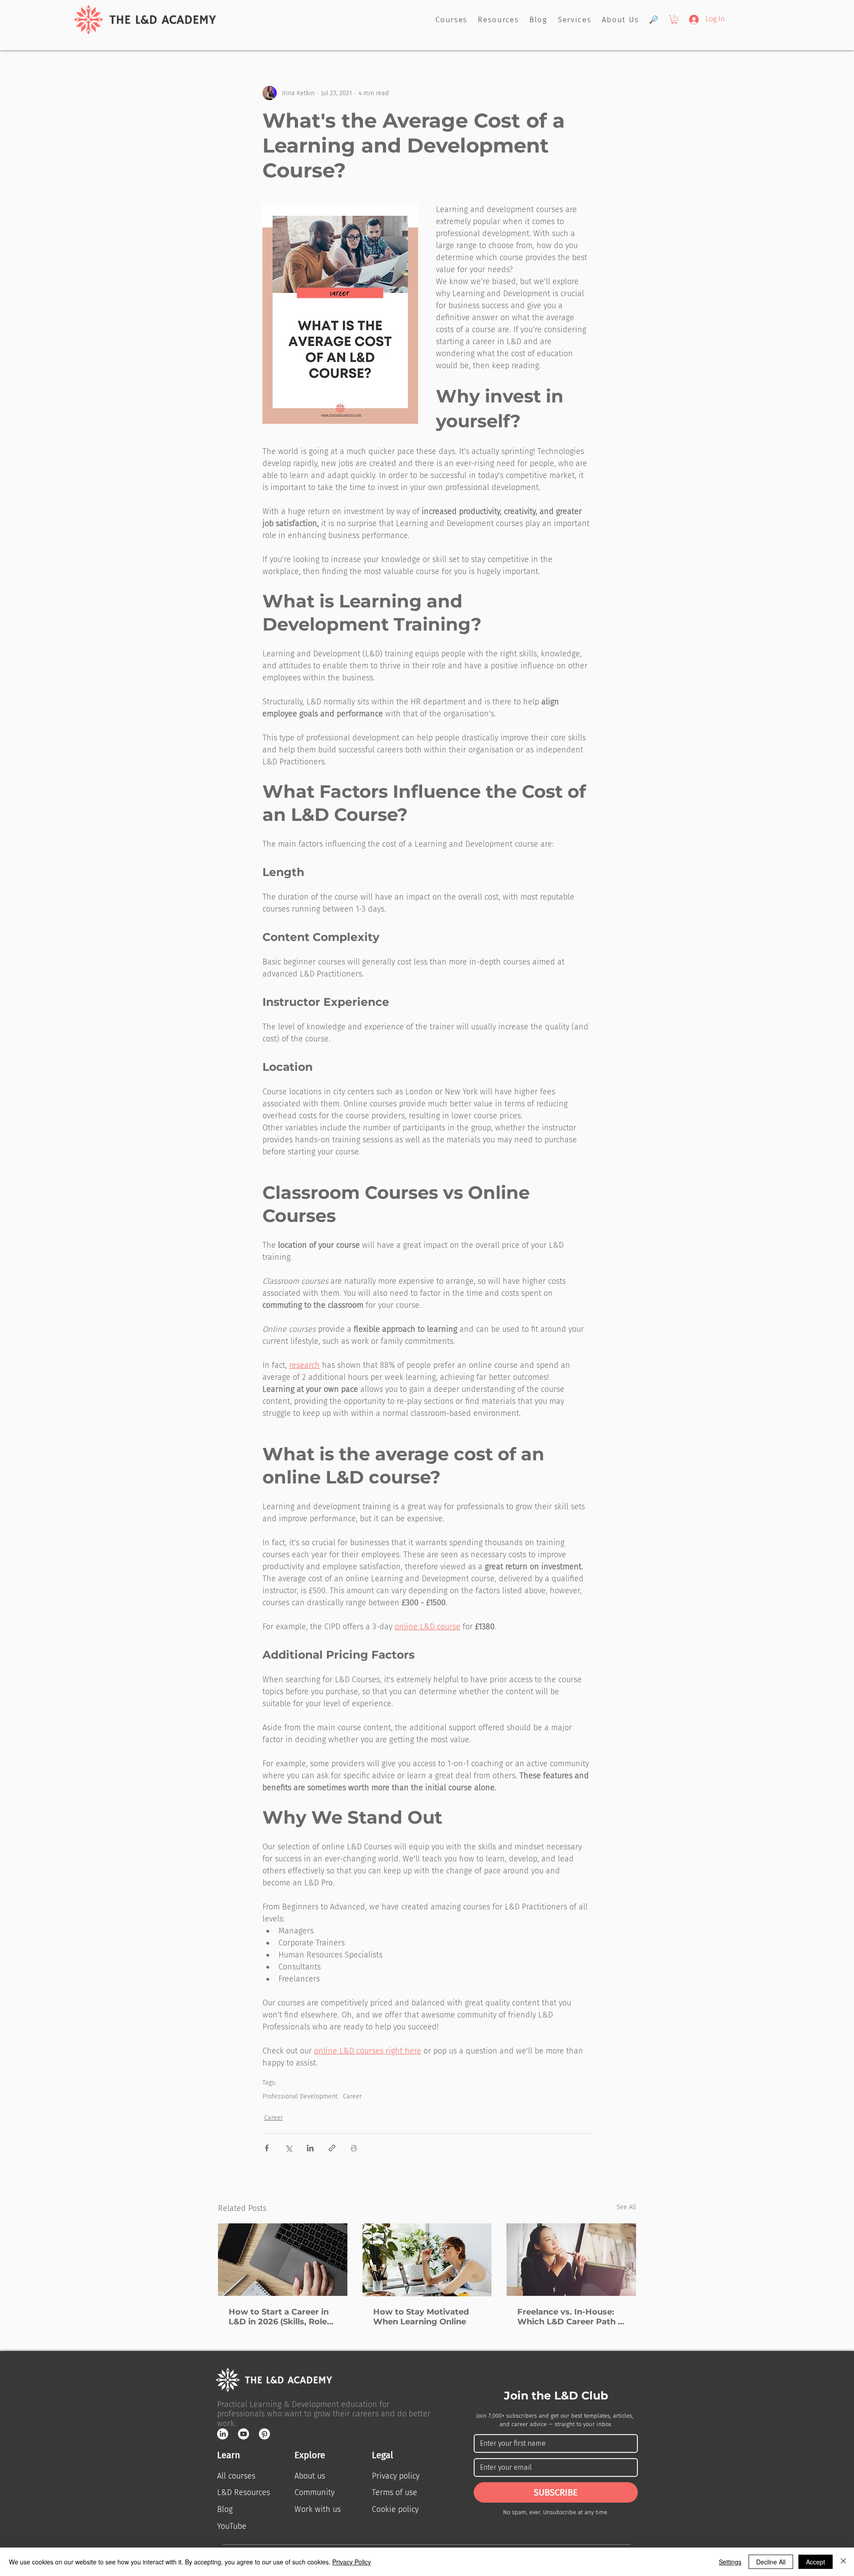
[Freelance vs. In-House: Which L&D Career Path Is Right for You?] (571, 2260)
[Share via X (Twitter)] (288, 2148)
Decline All (771, 2562)
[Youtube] (244, 2434)
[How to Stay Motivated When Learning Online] (427, 2260)
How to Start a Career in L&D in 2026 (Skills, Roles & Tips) (280, 2317)
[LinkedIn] (223, 2434)
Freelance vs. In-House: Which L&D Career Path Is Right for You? (571, 2317)
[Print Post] (354, 2148)
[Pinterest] (264, 2434)
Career (352, 2096)
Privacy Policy (352, 2562)
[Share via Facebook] (267, 2148)
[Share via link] (332, 2148)
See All (626, 2207)
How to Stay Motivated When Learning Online (421, 2317)
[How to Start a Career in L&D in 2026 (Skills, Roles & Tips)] (283, 2260)
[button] (674, 20)
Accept (816, 2562)
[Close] (843, 2562)
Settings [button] (730, 2562)
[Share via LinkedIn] (310, 2148)
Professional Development (300, 2096)
